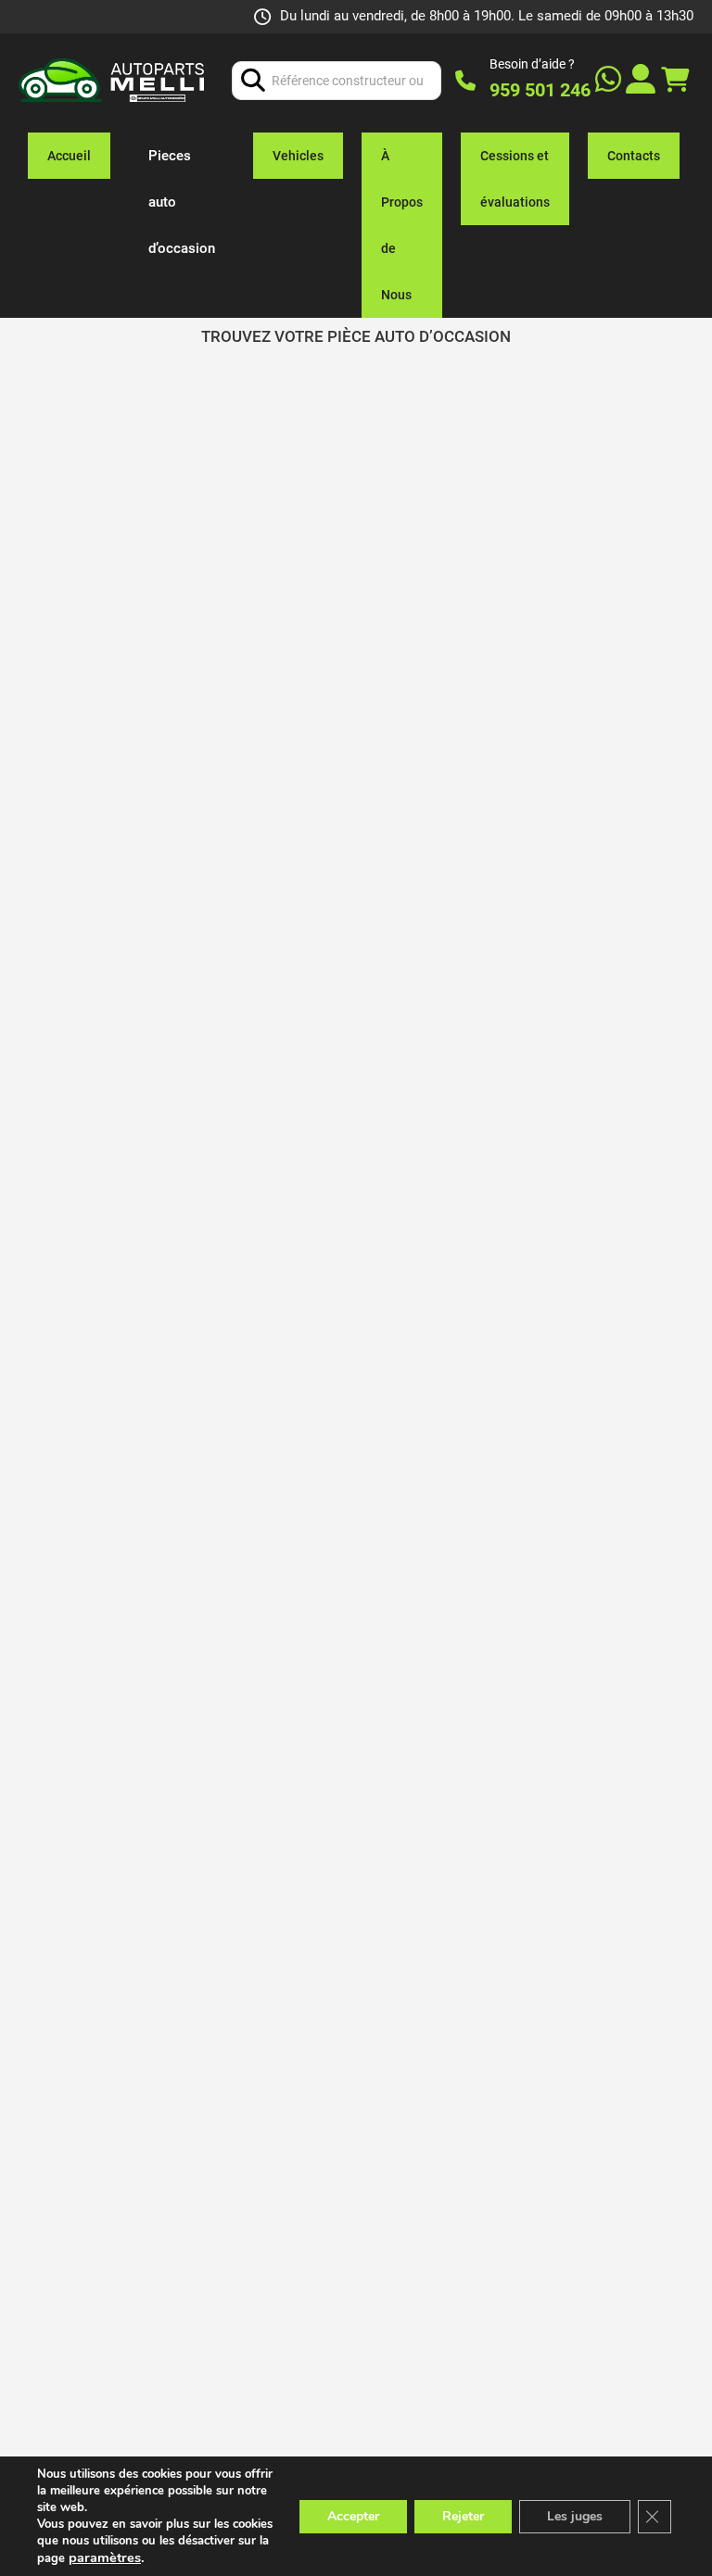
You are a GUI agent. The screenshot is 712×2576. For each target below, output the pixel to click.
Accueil (69, 156)
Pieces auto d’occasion (182, 202)
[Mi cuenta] (641, 81)
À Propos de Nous (402, 225)
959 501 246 (540, 90)
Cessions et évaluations (515, 179)
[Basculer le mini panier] (675, 80)
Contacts (634, 156)
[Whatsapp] (608, 81)
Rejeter (463, 2516)
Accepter (353, 2516)
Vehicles (298, 156)
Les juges (575, 2516)
